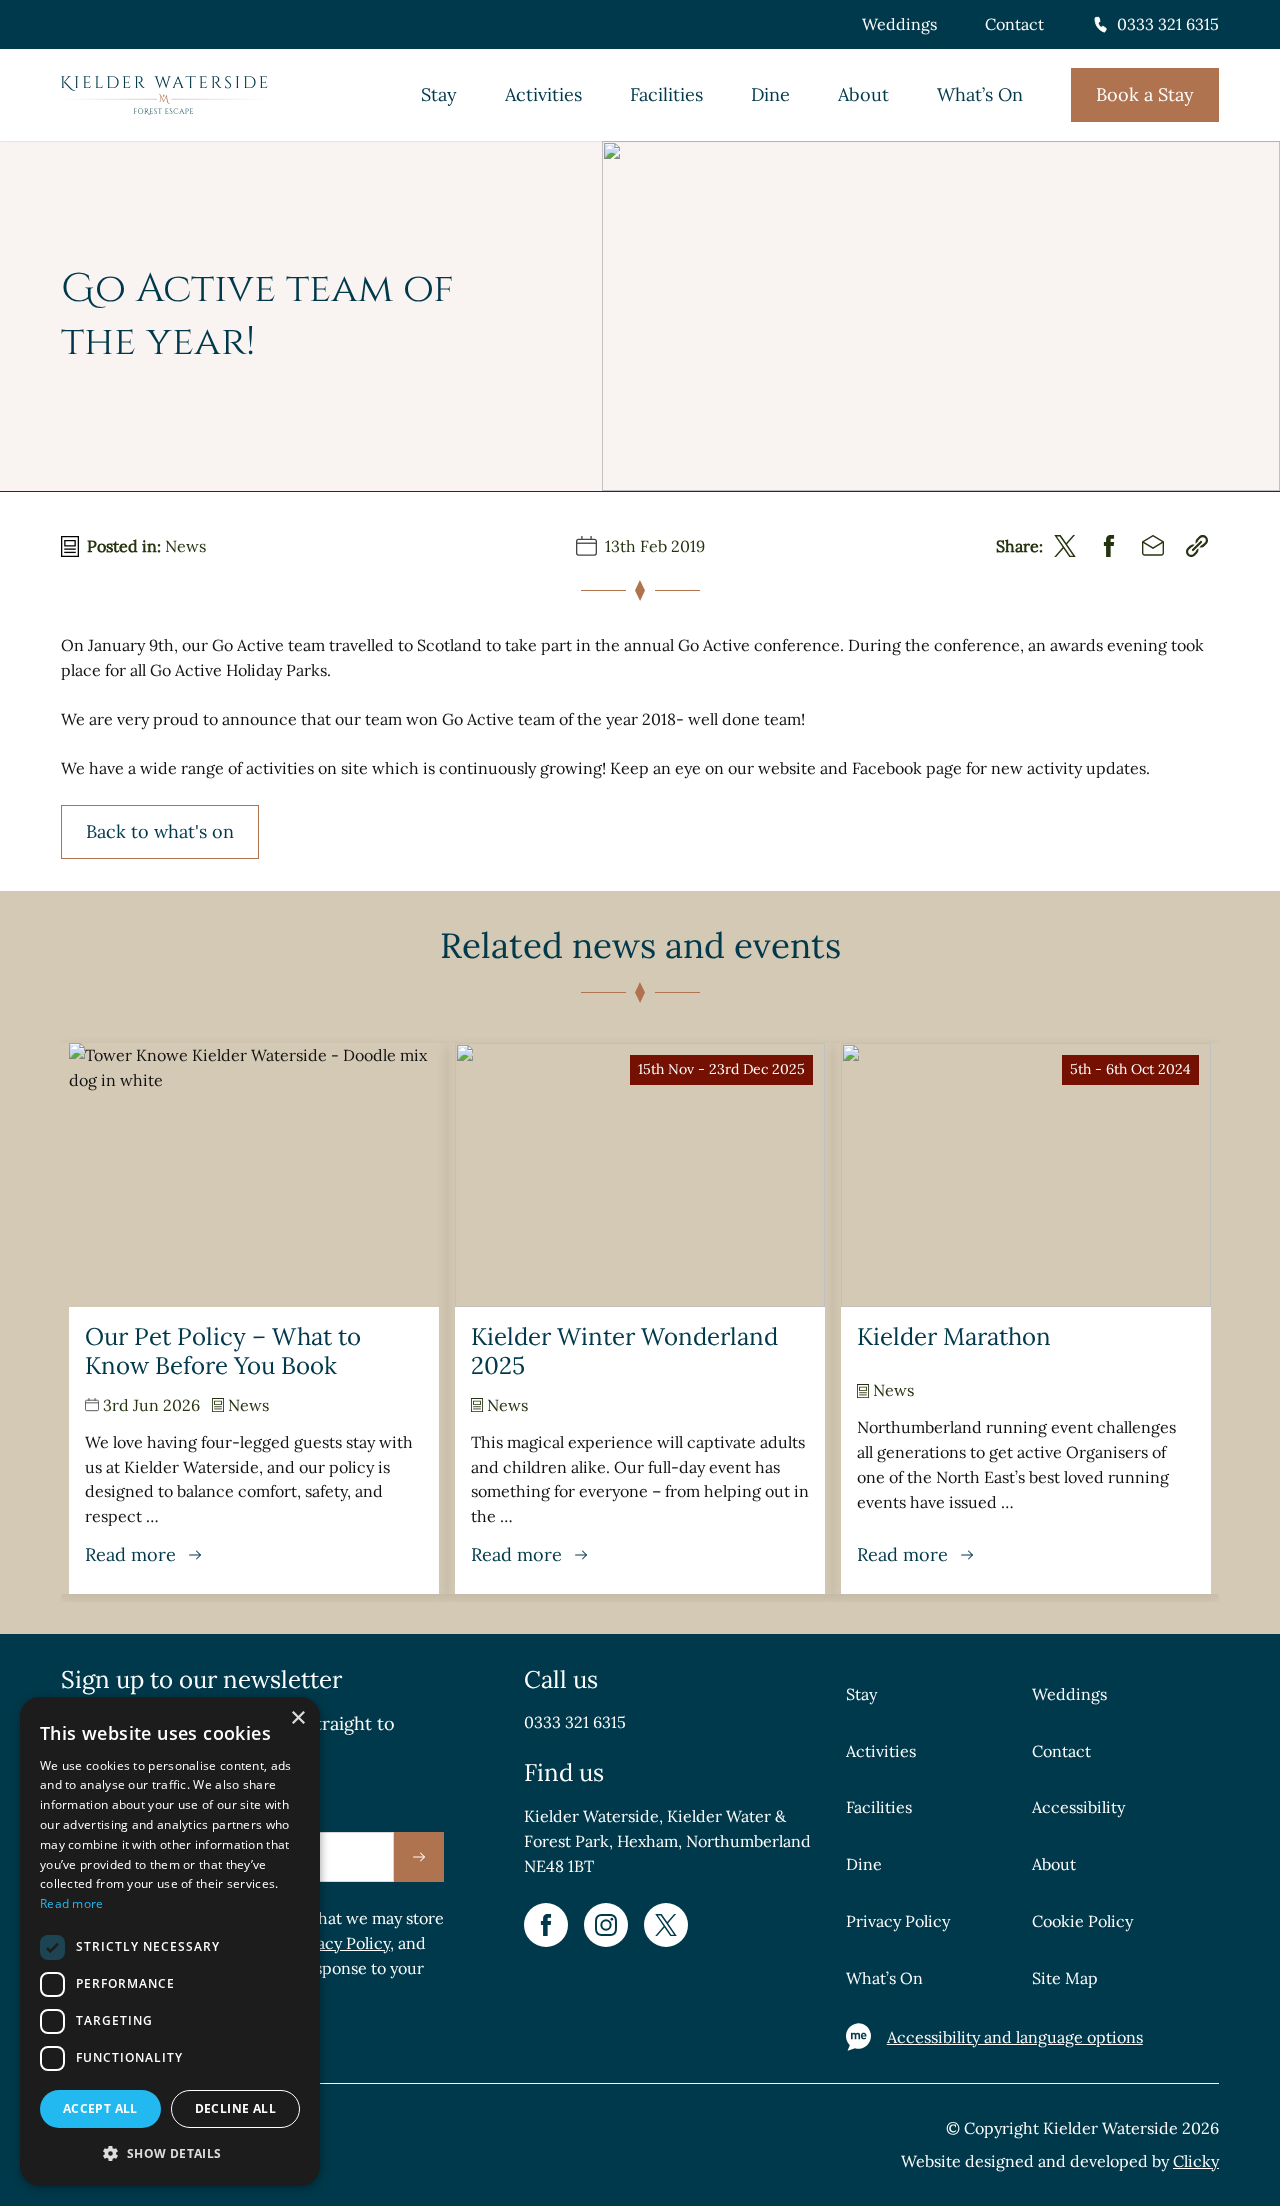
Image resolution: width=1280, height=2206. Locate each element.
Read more (72, 1903)
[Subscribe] (419, 1857)
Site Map (1065, 1978)
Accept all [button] (100, 2108)
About (863, 94)
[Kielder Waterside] (164, 95)
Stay (439, 94)
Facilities (666, 94)
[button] (170, 2153)
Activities (543, 94)
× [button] (297, 1718)
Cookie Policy (1082, 1921)
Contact (1014, 24)
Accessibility (1078, 1807)
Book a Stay (1145, 94)
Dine (770, 94)
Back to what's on (160, 831)
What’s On (980, 94)
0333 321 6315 (1168, 24)
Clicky (1196, 2161)
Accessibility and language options (1015, 2037)
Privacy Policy (338, 1943)
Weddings (899, 24)
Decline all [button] (235, 2108)
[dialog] (170, 1941)
